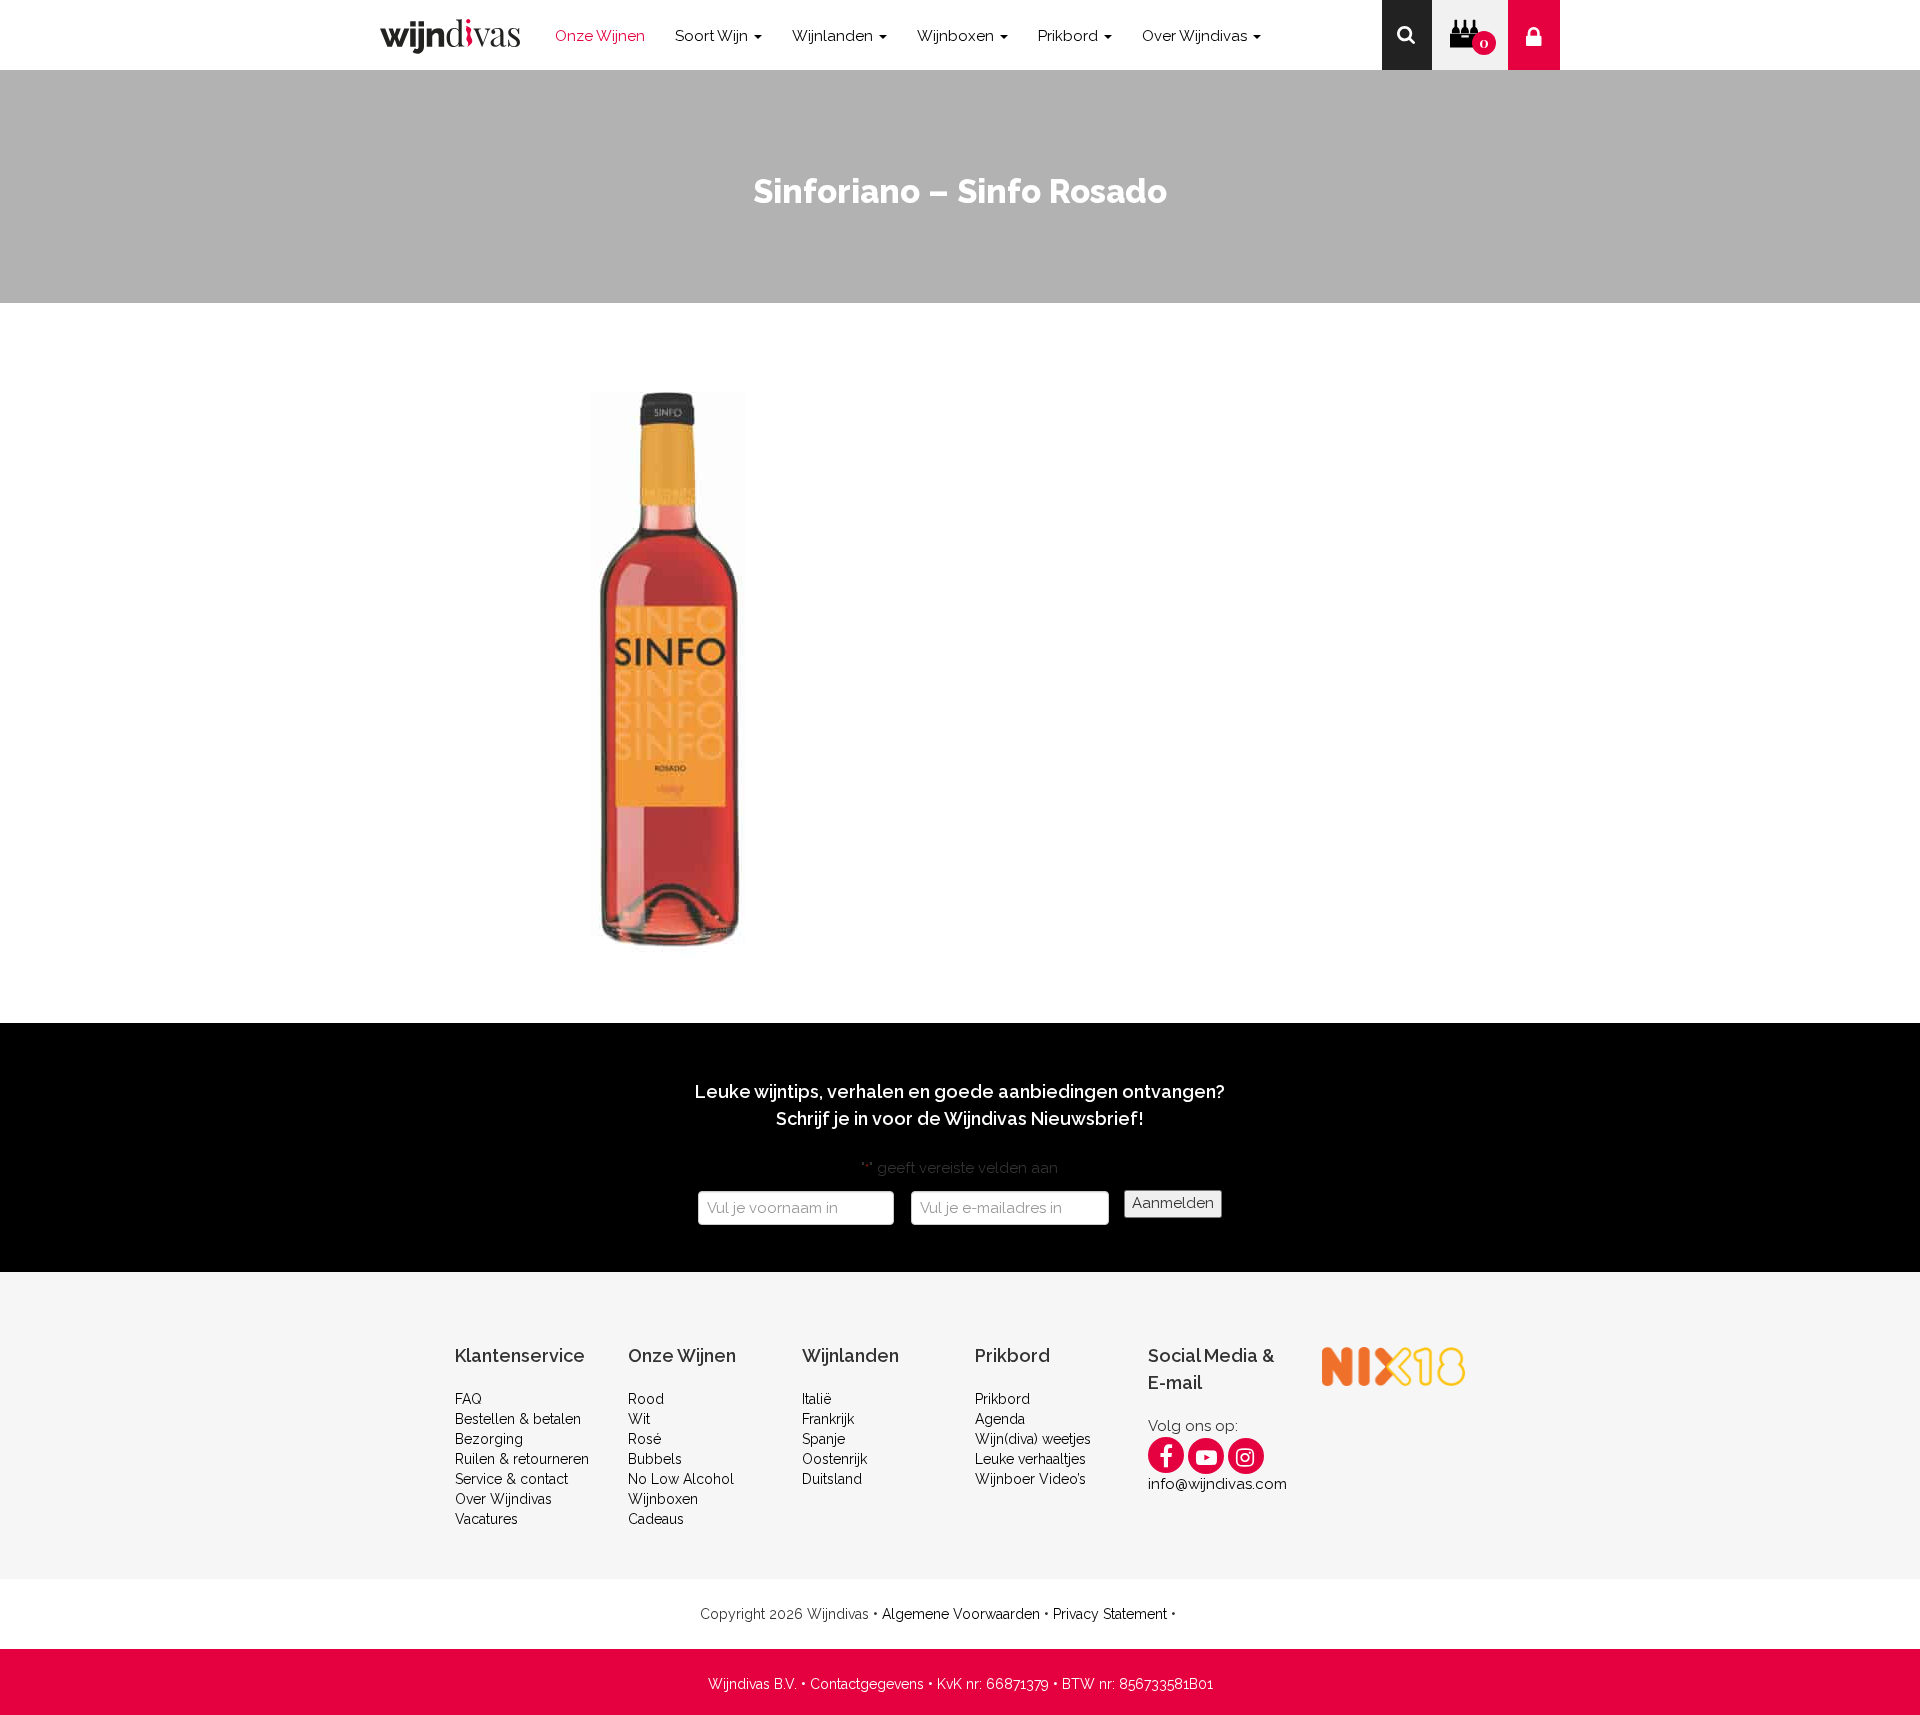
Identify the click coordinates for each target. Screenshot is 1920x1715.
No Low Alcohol (681, 1479)
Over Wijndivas (503, 1499)
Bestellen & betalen (518, 1419)
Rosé (644, 1439)
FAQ (468, 1399)
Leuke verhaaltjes (1030, 1459)
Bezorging (489, 1439)
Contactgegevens (867, 1684)
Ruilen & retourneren (522, 1459)
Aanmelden (1173, 1203)
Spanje (823, 1439)
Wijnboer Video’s (1030, 1479)
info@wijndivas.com (1217, 1484)
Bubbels (655, 1459)
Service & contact (511, 1479)
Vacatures (486, 1519)
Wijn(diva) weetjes (1033, 1439)
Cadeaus (656, 1519)
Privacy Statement (1110, 1614)
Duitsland (832, 1479)
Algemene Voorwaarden (961, 1614)
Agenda (1000, 1419)
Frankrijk (828, 1419)
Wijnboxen (663, 1499)
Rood (646, 1399)
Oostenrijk (834, 1459)
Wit (639, 1419)
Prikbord (1002, 1399)
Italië (816, 1399)
